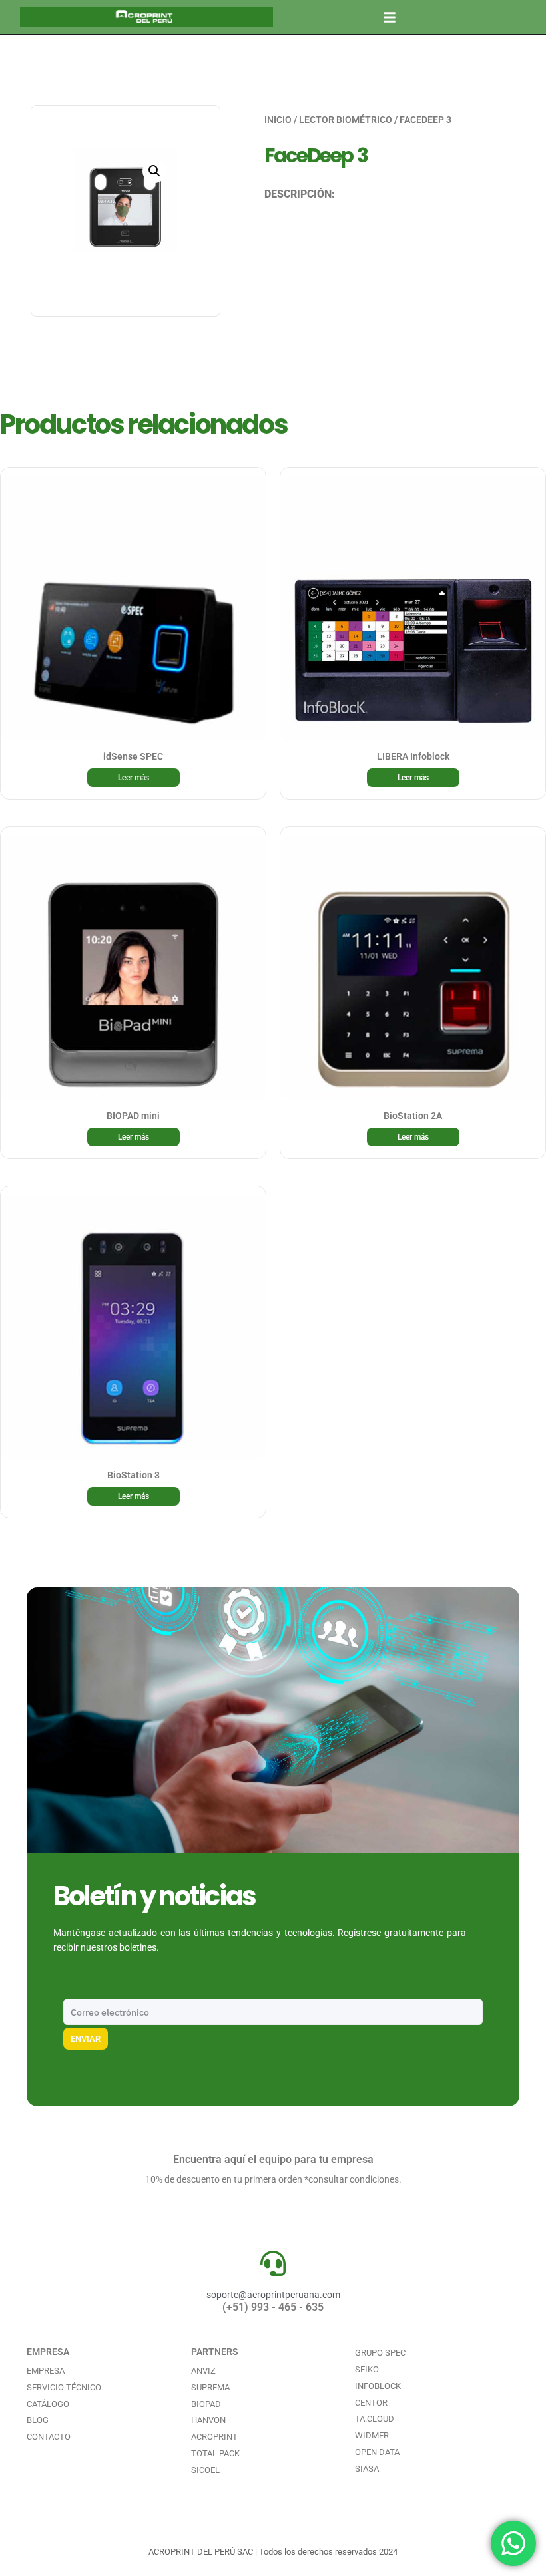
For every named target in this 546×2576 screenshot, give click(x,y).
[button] (390, 17)
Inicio (278, 120)
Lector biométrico (346, 120)
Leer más (134, 778)
